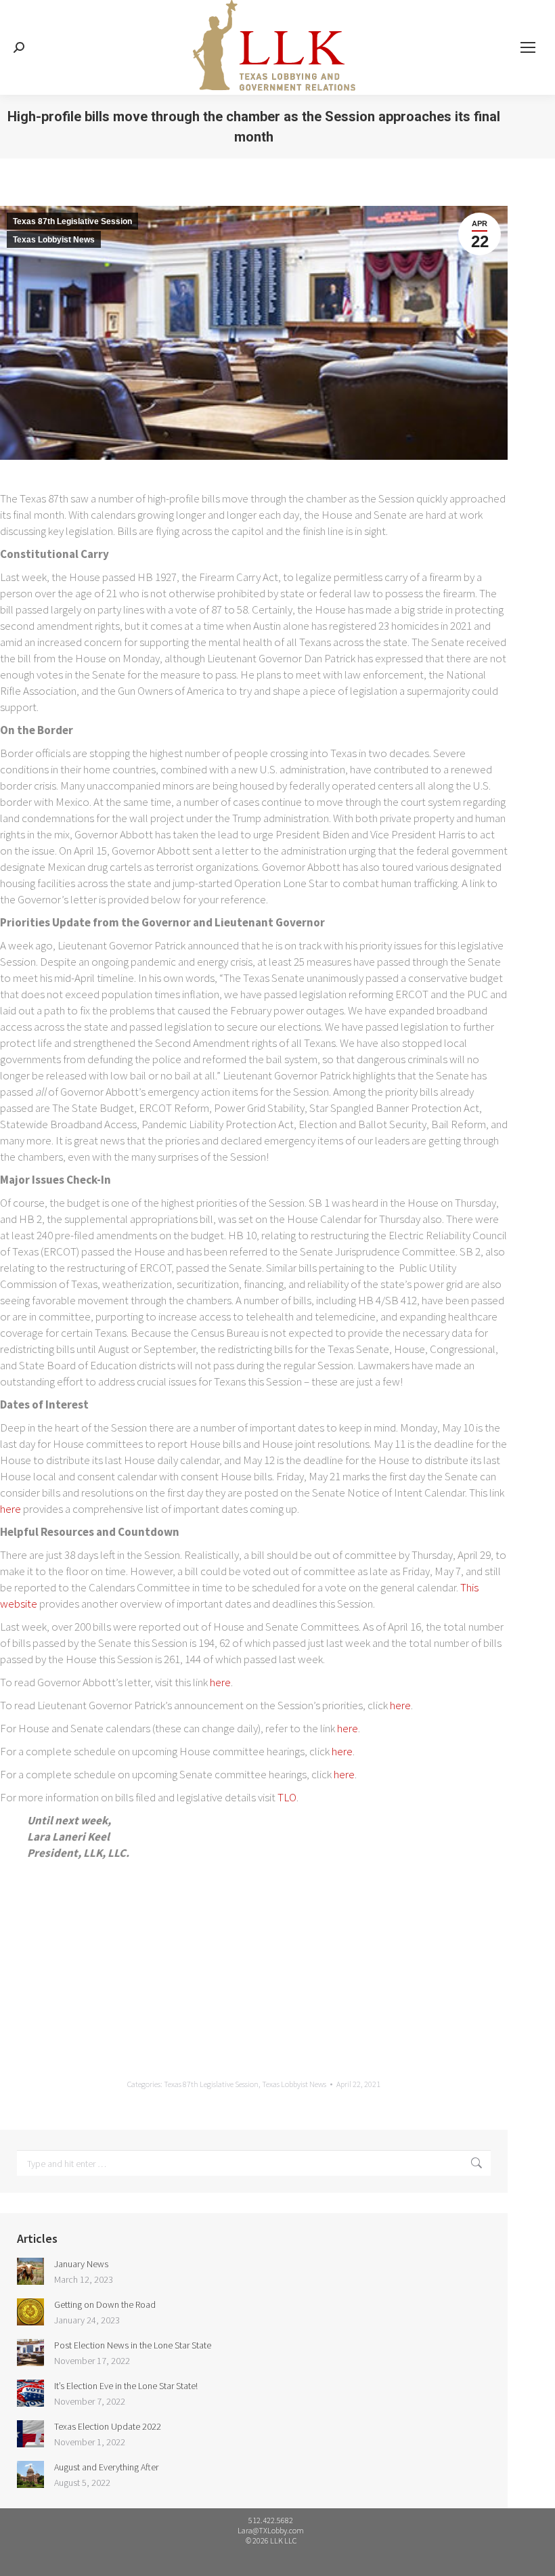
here (12, 1509)
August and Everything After (106, 2467)
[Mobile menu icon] (528, 47)
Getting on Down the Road (105, 2304)
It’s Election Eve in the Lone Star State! (126, 2386)
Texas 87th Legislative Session (72, 221)
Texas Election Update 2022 (108, 2426)
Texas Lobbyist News (54, 240)
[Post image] (30, 2271)
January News (81, 2264)
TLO (287, 1797)
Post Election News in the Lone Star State (133, 2345)
